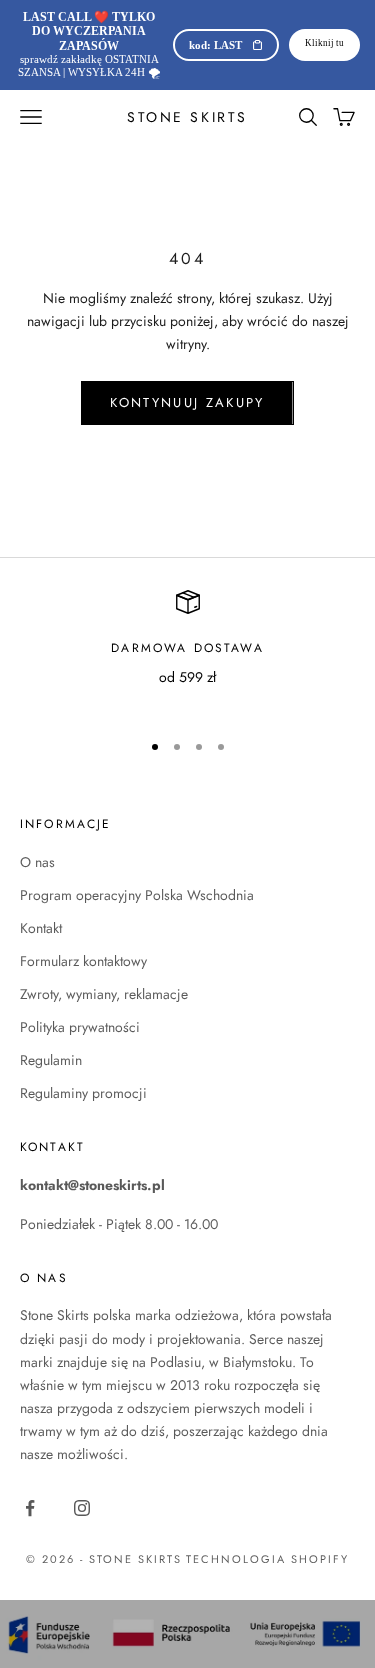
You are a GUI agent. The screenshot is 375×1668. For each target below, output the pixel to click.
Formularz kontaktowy (83, 961)
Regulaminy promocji (83, 1093)
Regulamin (51, 1060)
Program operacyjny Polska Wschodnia (137, 895)
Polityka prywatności (80, 1027)
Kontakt (41, 928)
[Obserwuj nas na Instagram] (82, 1508)
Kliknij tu (324, 43)
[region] (187, 651)
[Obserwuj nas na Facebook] (30, 1508)
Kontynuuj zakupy (187, 402)
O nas (37, 862)
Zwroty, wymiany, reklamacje (104, 994)
